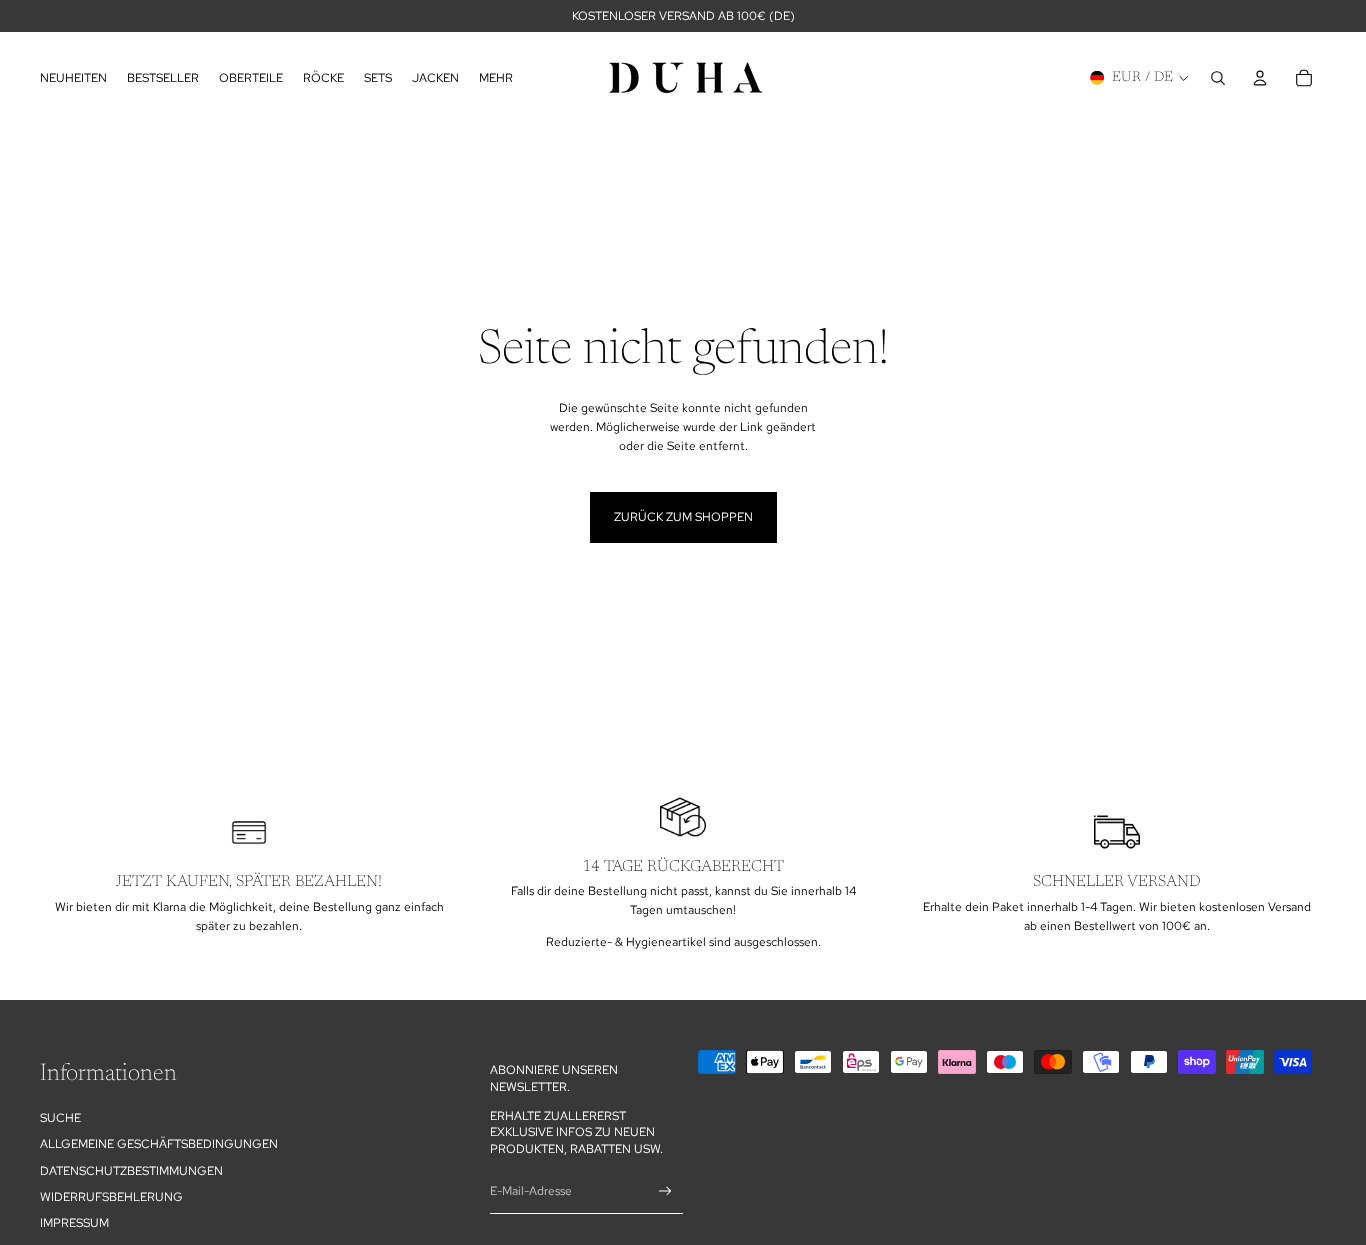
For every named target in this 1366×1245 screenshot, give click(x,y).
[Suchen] (1218, 78)
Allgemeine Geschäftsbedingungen (159, 1144)
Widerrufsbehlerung (111, 1197)
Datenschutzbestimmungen (131, 1170)
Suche (60, 1118)
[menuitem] (496, 77)
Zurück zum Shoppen (683, 517)
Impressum (74, 1223)
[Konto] (1260, 78)
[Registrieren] (665, 1191)
